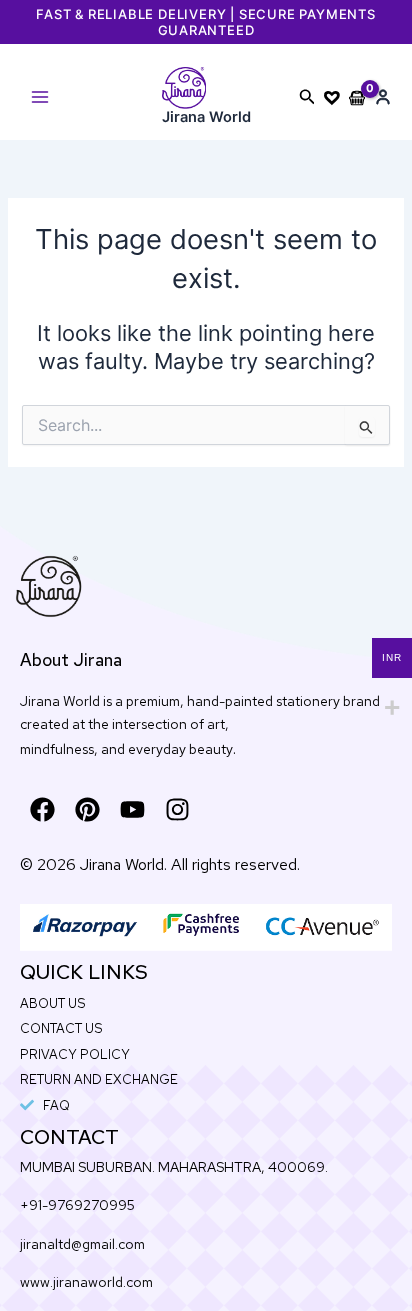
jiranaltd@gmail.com (82, 1244)
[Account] (383, 97)
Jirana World (206, 117)
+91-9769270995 (77, 1205)
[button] (307, 97)
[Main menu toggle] (40, 97)
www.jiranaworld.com (86, 1282)
